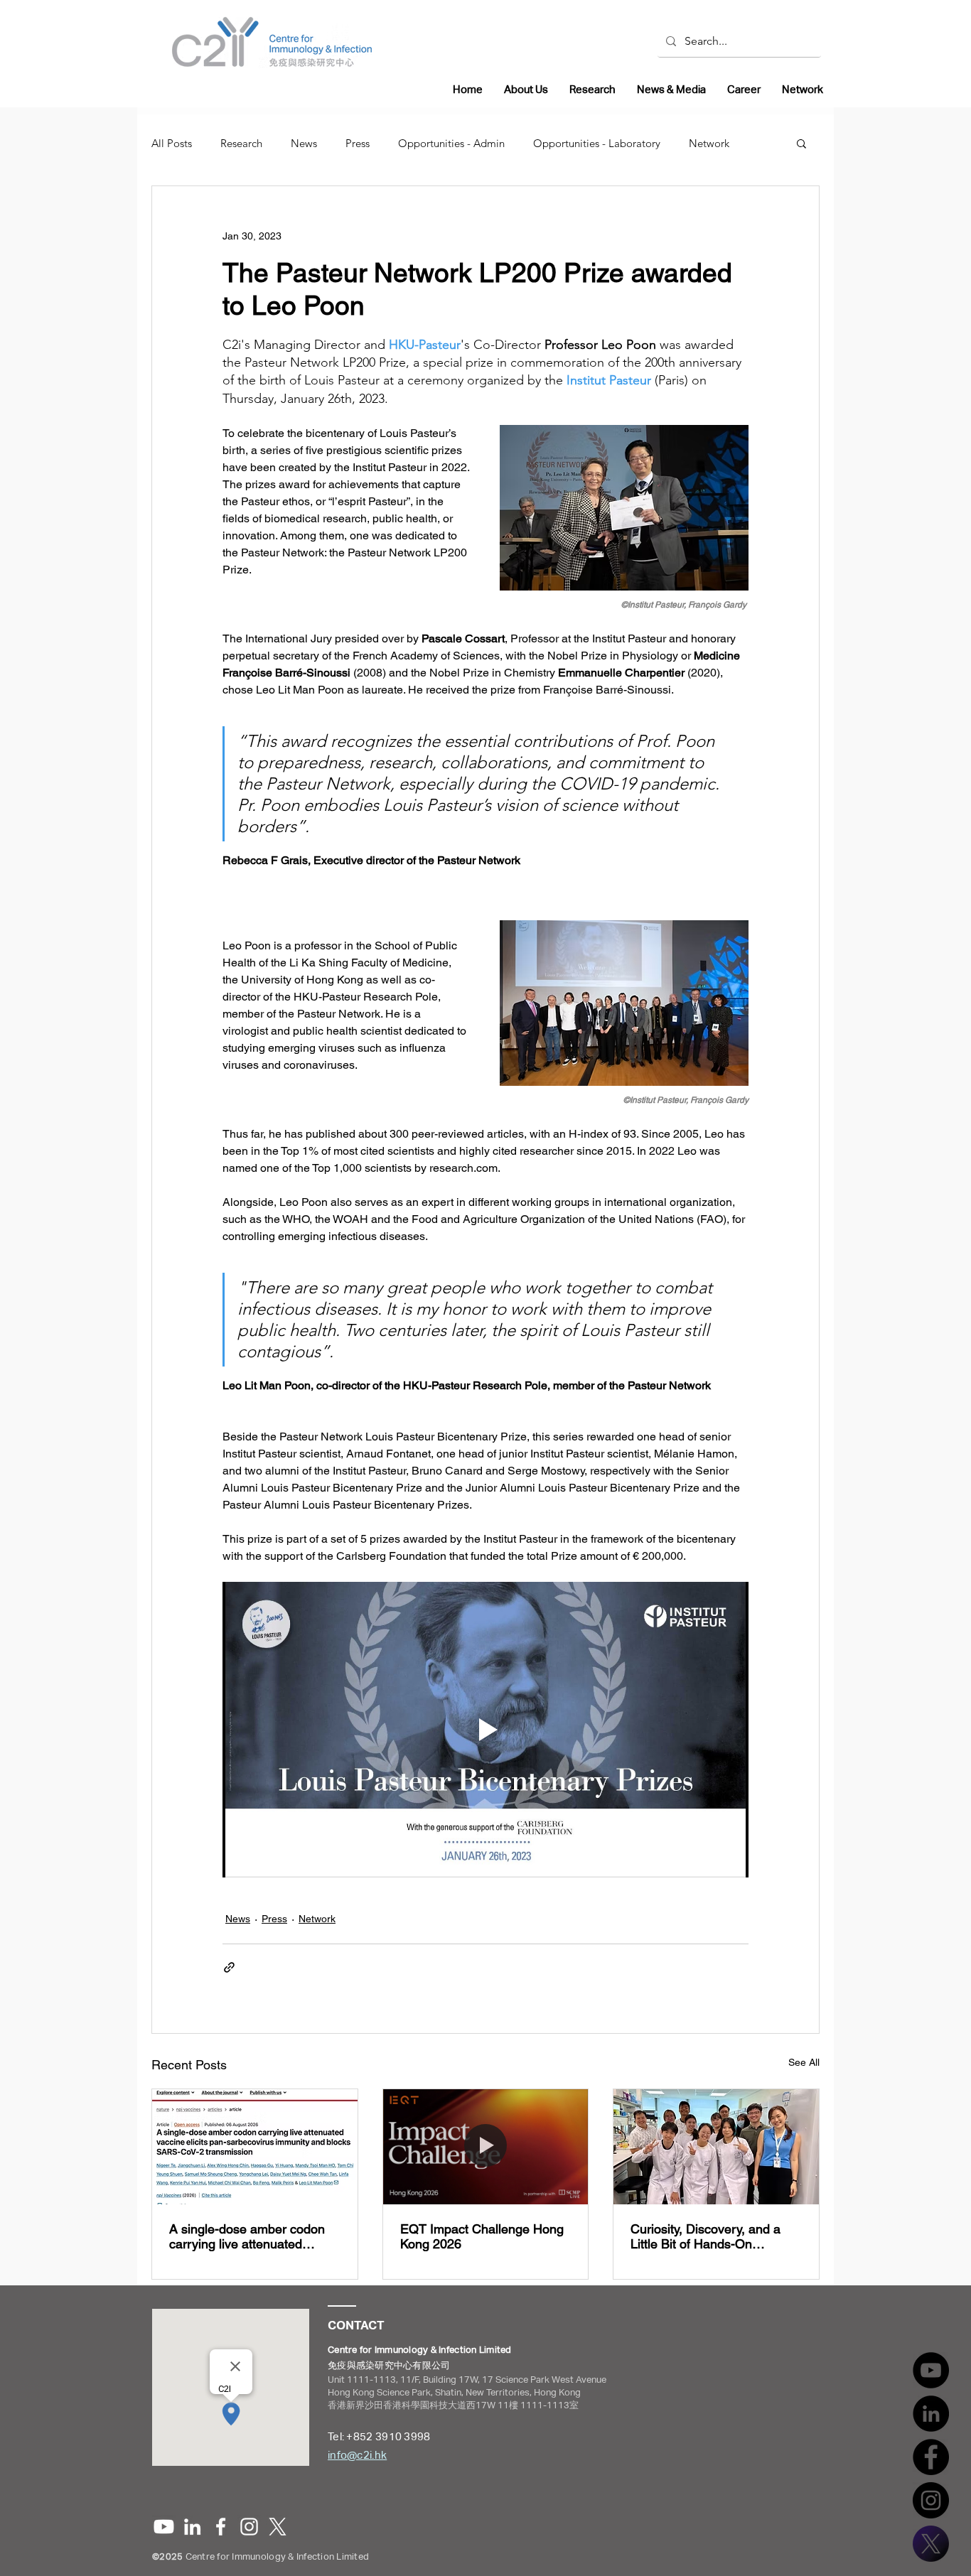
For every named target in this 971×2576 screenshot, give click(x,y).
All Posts (172, 143)
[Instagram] (931, 2500)
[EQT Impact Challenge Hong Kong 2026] (486, 2147)
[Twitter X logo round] (931, 2544)
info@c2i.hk (357, 2455)
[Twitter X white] (278, 2527)
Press (358, 143)
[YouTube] (931, 2370)
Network (709, 143)
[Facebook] (931, 2457)
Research (241, 143)
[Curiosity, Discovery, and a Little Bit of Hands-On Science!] (716, 2147)
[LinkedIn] (931, 2414)
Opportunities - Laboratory (597, 143)
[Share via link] (229, 1967)
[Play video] (485, 1730)
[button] (801, 143)
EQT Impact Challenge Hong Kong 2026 (482, 2236)
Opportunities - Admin (451, 143)
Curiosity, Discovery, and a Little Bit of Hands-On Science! (706, 2236)
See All (804, 2062)
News (304, 143)
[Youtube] (164, 2527)
